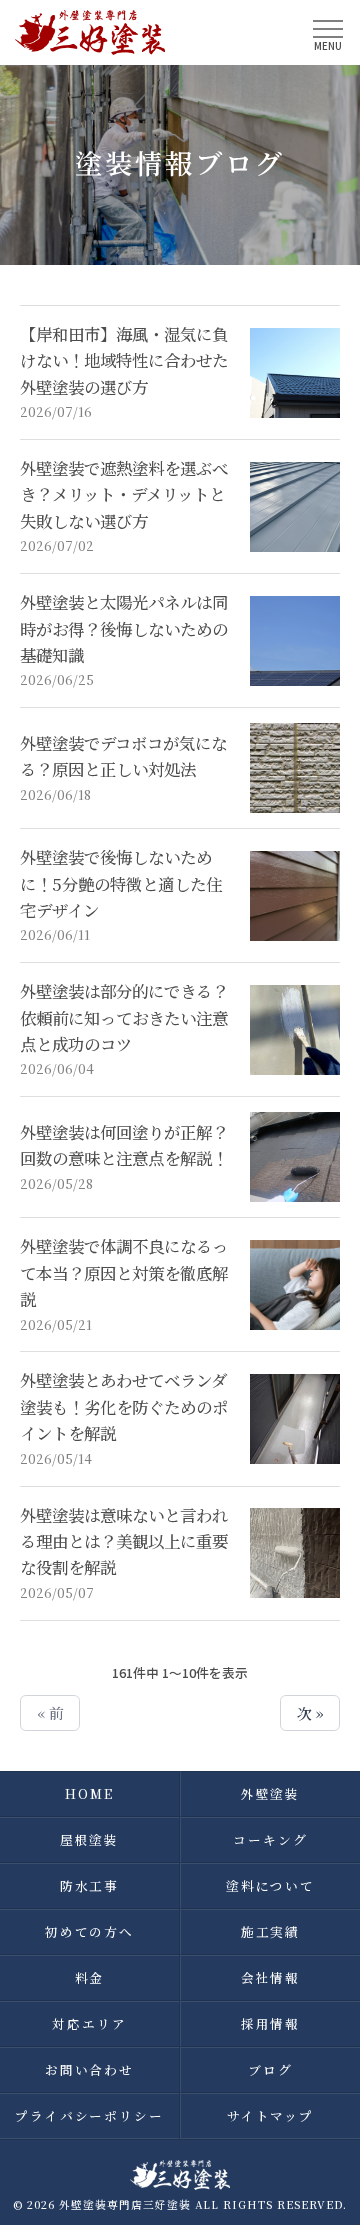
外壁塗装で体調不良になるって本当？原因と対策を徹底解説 (124, 1272)
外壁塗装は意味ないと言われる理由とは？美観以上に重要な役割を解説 (124, 1541)
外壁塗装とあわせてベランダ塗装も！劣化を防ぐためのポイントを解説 (124, 1406)
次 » (310, 1712)
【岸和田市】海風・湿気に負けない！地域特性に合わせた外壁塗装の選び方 (124, 360)
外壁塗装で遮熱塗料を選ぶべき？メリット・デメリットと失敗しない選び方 (124, 494)
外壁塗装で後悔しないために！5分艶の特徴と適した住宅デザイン (121, 883)
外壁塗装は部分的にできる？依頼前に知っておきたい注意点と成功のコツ (124, 1017)
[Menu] (327, 31)
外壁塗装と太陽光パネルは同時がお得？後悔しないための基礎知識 (124, 628)
